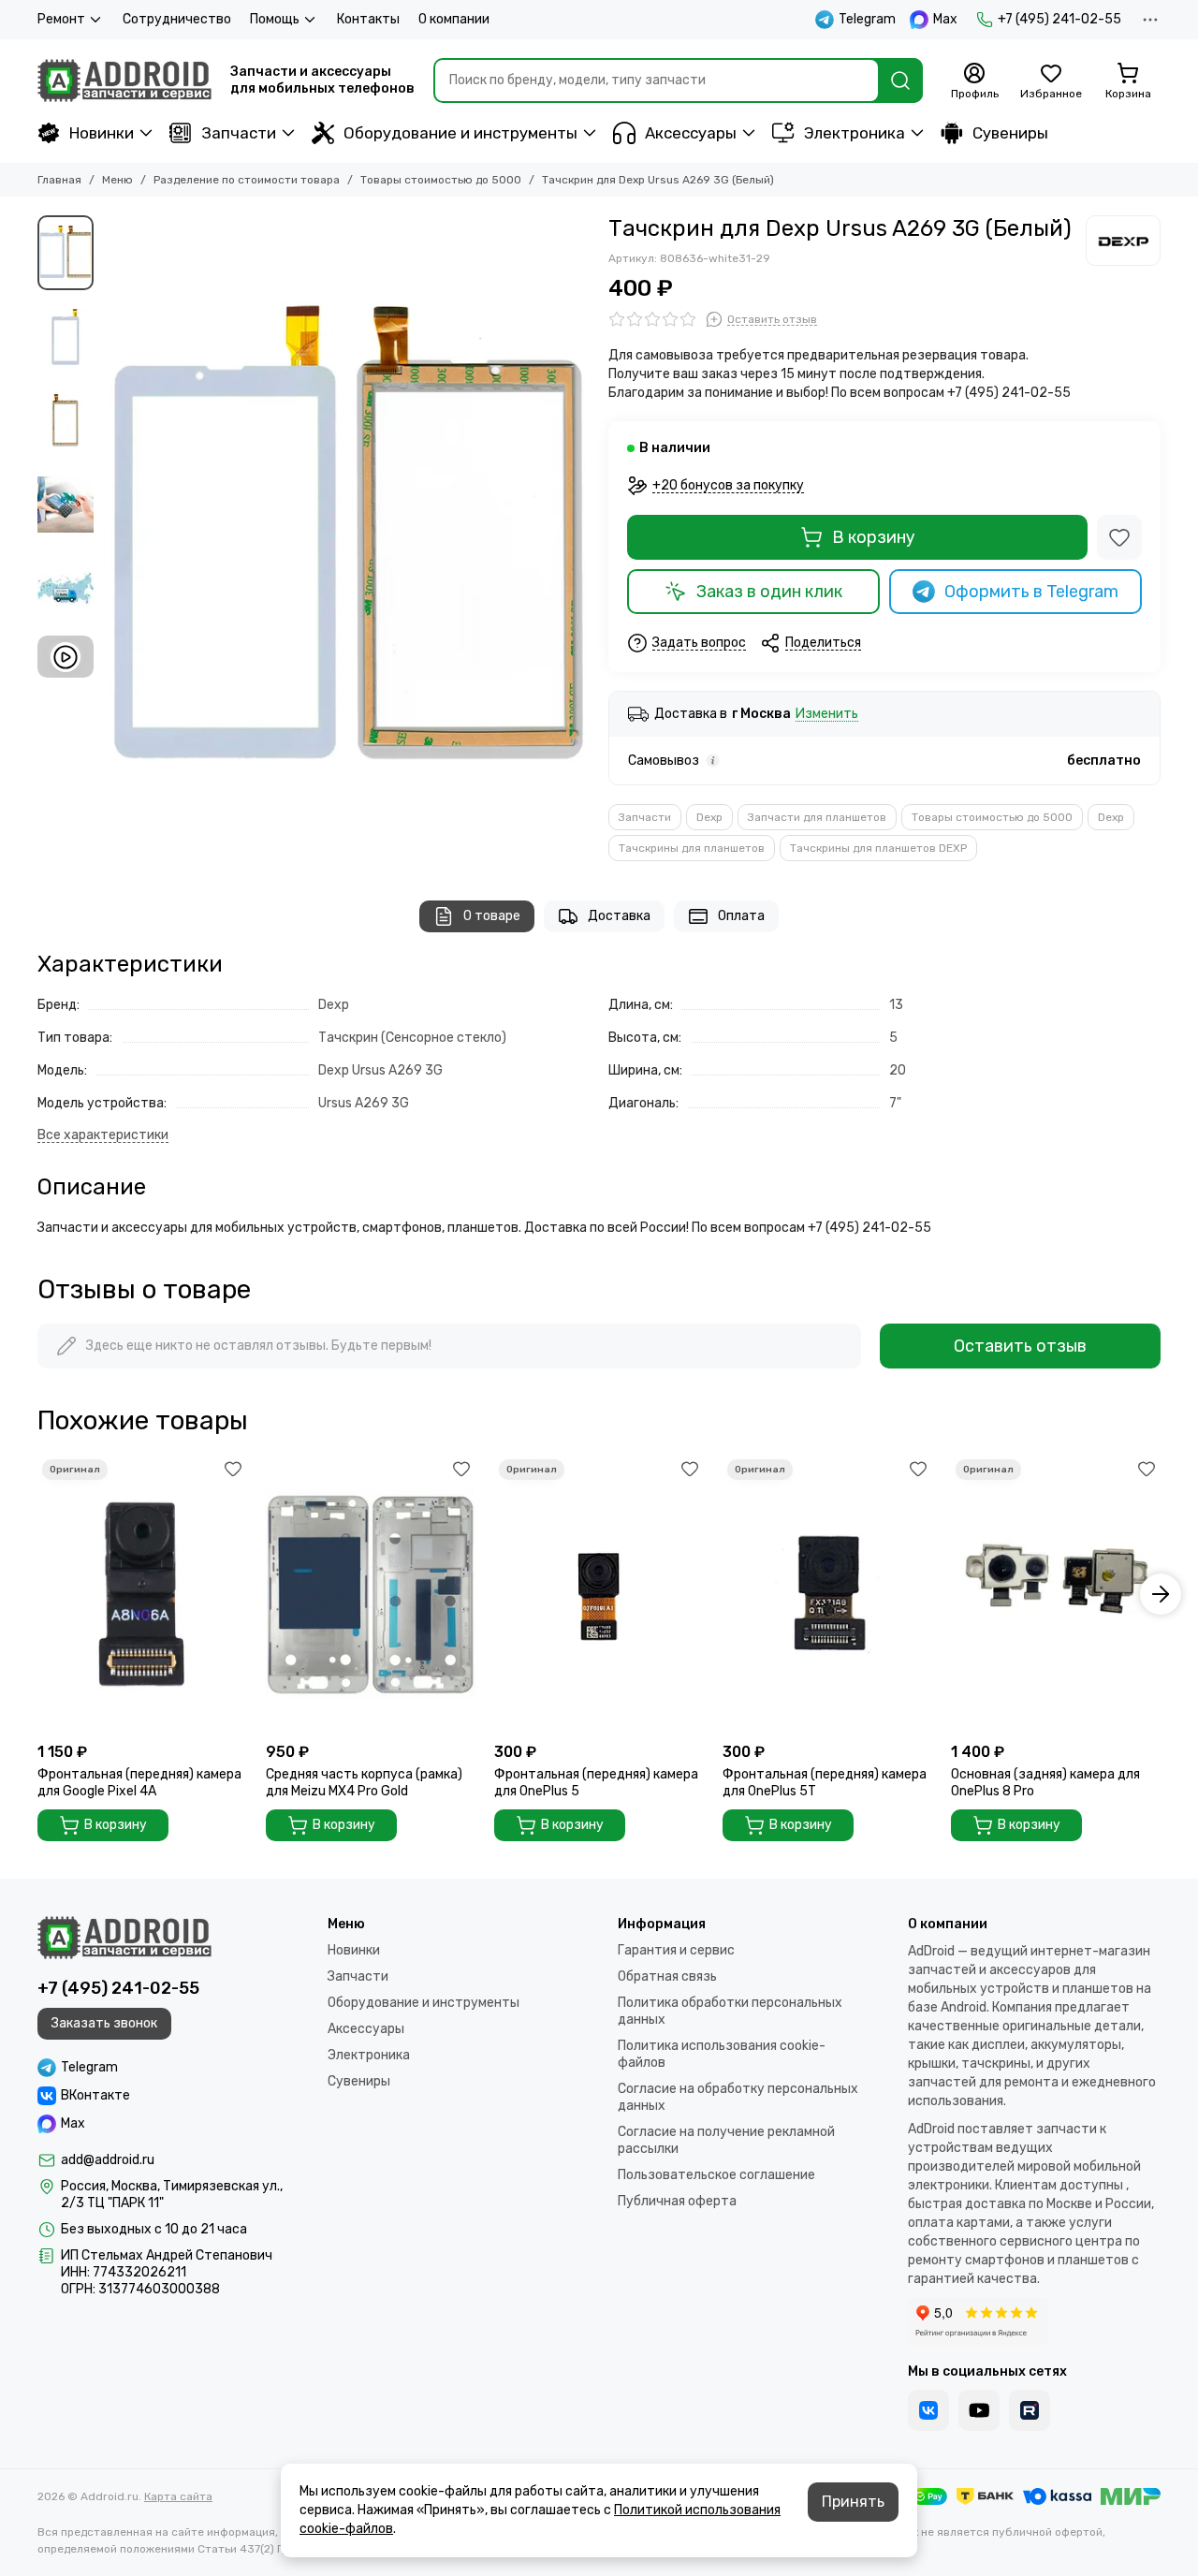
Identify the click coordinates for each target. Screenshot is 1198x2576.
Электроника (855, 133)
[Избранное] (1119, 537)
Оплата (741, 916)
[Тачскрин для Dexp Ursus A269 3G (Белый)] (346, 539)
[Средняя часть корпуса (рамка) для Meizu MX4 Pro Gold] (371, 1594)
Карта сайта (178, 2496)
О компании (454, 19)
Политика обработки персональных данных (730, 2011)
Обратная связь (667, 1976)
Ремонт (61, 19)
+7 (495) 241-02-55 (1059, 19)
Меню (117, 180)
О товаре (492, 916)
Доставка (619, 916)
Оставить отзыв (1020, 1346)
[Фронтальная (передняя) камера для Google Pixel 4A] (142, 1594)
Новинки (102, 133)
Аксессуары (691, 133)
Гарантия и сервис (676, 1950)
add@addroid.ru (108, 2160)
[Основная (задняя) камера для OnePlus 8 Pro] (1056, 1594)
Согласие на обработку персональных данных (738, 2097)
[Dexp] (1123, 241)
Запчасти (239, 133)
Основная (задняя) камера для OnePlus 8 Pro (1045, 1783)
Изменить (827, 715)
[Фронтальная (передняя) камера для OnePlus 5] (599, 1594)
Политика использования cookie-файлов (722, 2054)
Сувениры (1010, 133)
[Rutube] (1030, 2410)
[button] (112, 539)
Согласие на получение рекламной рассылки (726, 2140)
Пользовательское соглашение (716, 2175)
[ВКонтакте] (928, 2410)
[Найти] (900, 80)
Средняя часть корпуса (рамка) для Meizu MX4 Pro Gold (364, 1783)
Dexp (709, 817)
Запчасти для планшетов (817, 817)
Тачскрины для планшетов (692, 848)
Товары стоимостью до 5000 (441, 180)
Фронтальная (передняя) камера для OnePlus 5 (596, 1783)
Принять (853, 2502)
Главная (59, 180)
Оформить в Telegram (1031, 592)
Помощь (275, 19)
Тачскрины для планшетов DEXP (878, 848)
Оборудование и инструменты (460, 133)
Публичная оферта (677, 2201)
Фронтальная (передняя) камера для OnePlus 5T (825, 1783)
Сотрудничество (177, 19)
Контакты (368, 19)
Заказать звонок (104, 2023)
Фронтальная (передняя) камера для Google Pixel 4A (139, 1783)
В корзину (874, 537)
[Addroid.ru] (124, 80)
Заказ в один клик (769, 592)
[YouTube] (979, 2410)
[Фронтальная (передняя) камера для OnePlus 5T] (827, 1594)
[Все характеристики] (103, 1136)
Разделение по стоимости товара (247, 180)
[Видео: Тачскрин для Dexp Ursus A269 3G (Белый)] (66, 657)
